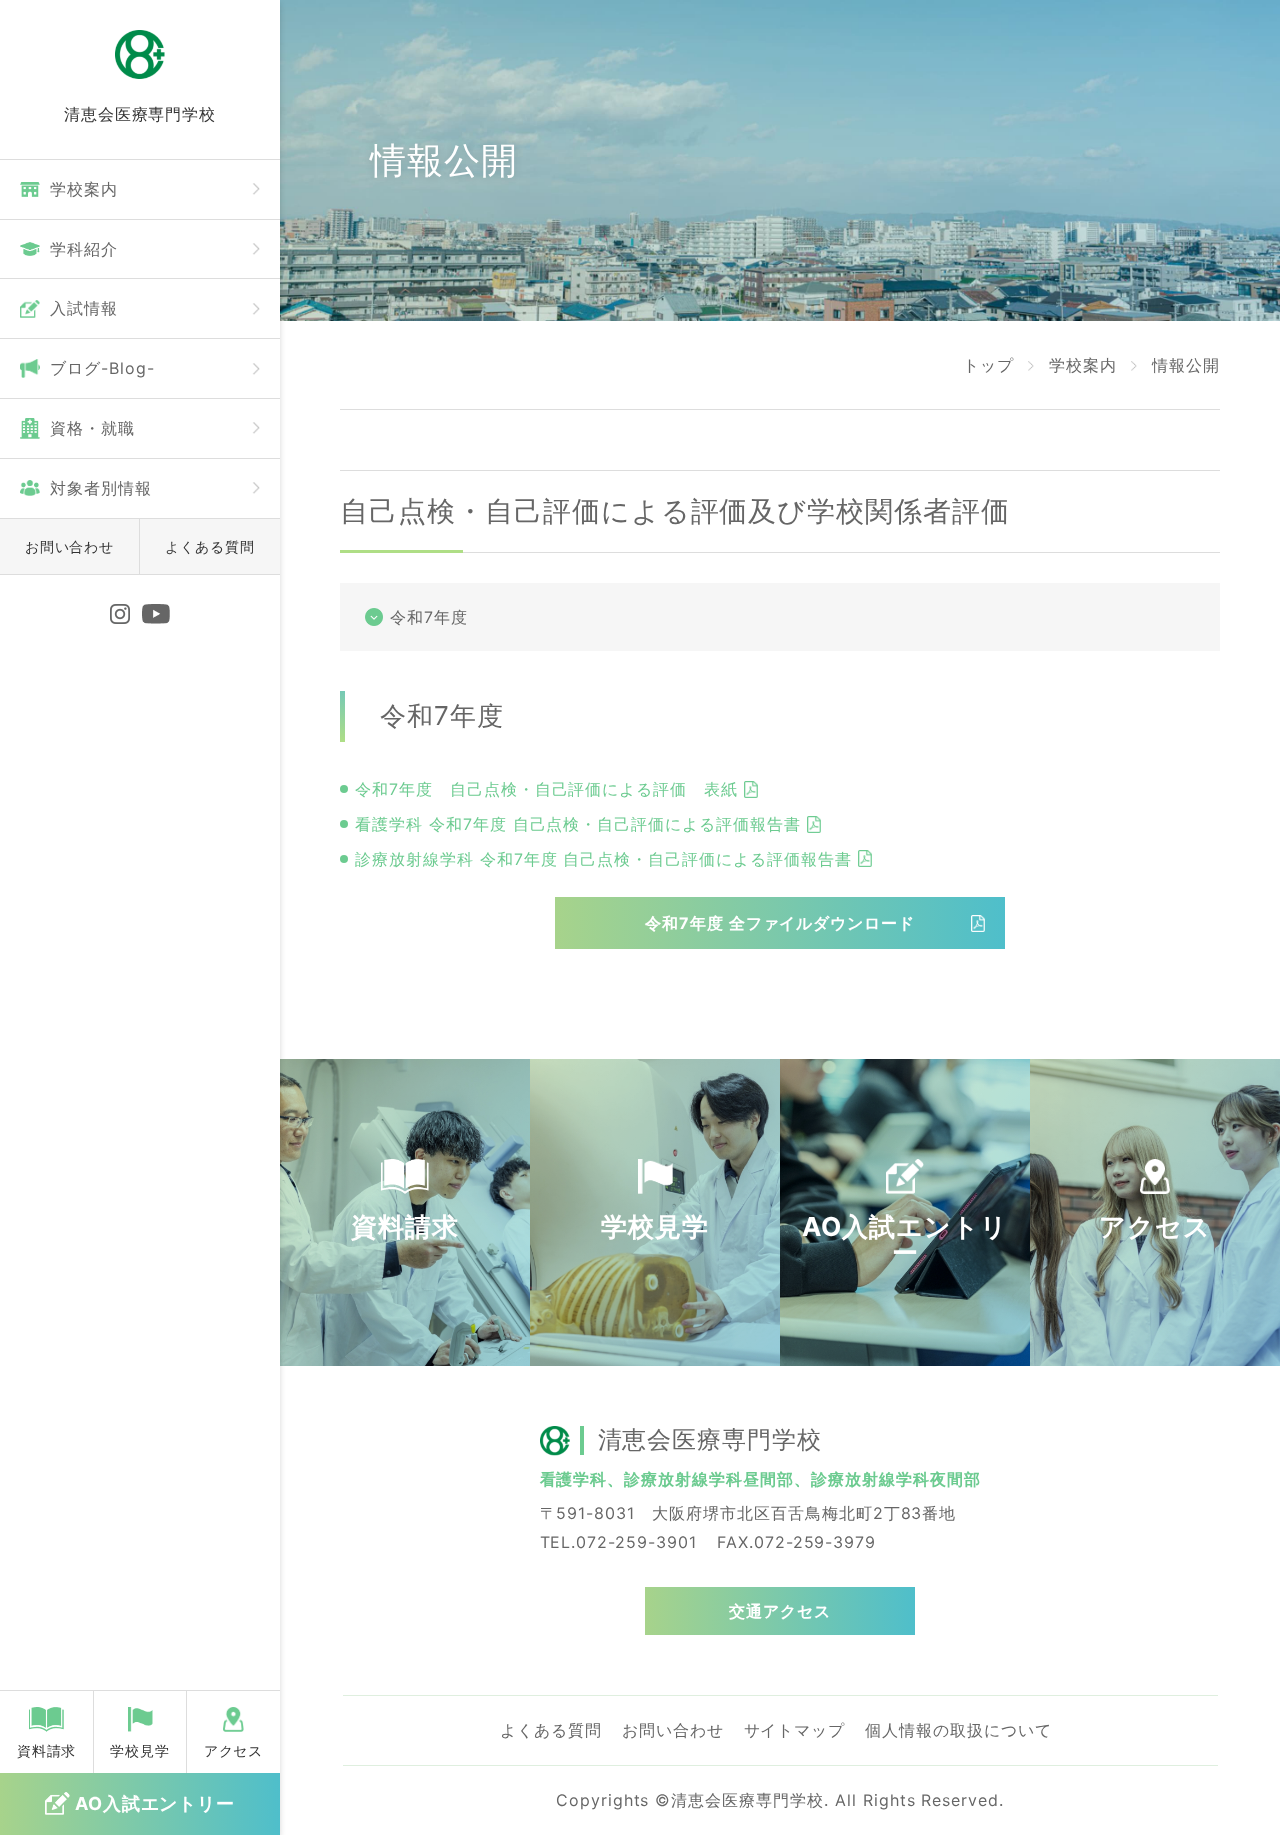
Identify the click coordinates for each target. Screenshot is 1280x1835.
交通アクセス (780, 1611)
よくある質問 (210, 546)
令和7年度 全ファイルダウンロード (780, 923)
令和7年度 (429, 617)
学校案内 (1083, 365)
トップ (988, 365)
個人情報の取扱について (958, 1730)
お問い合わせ (70, 546)
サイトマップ (795, 1730)
